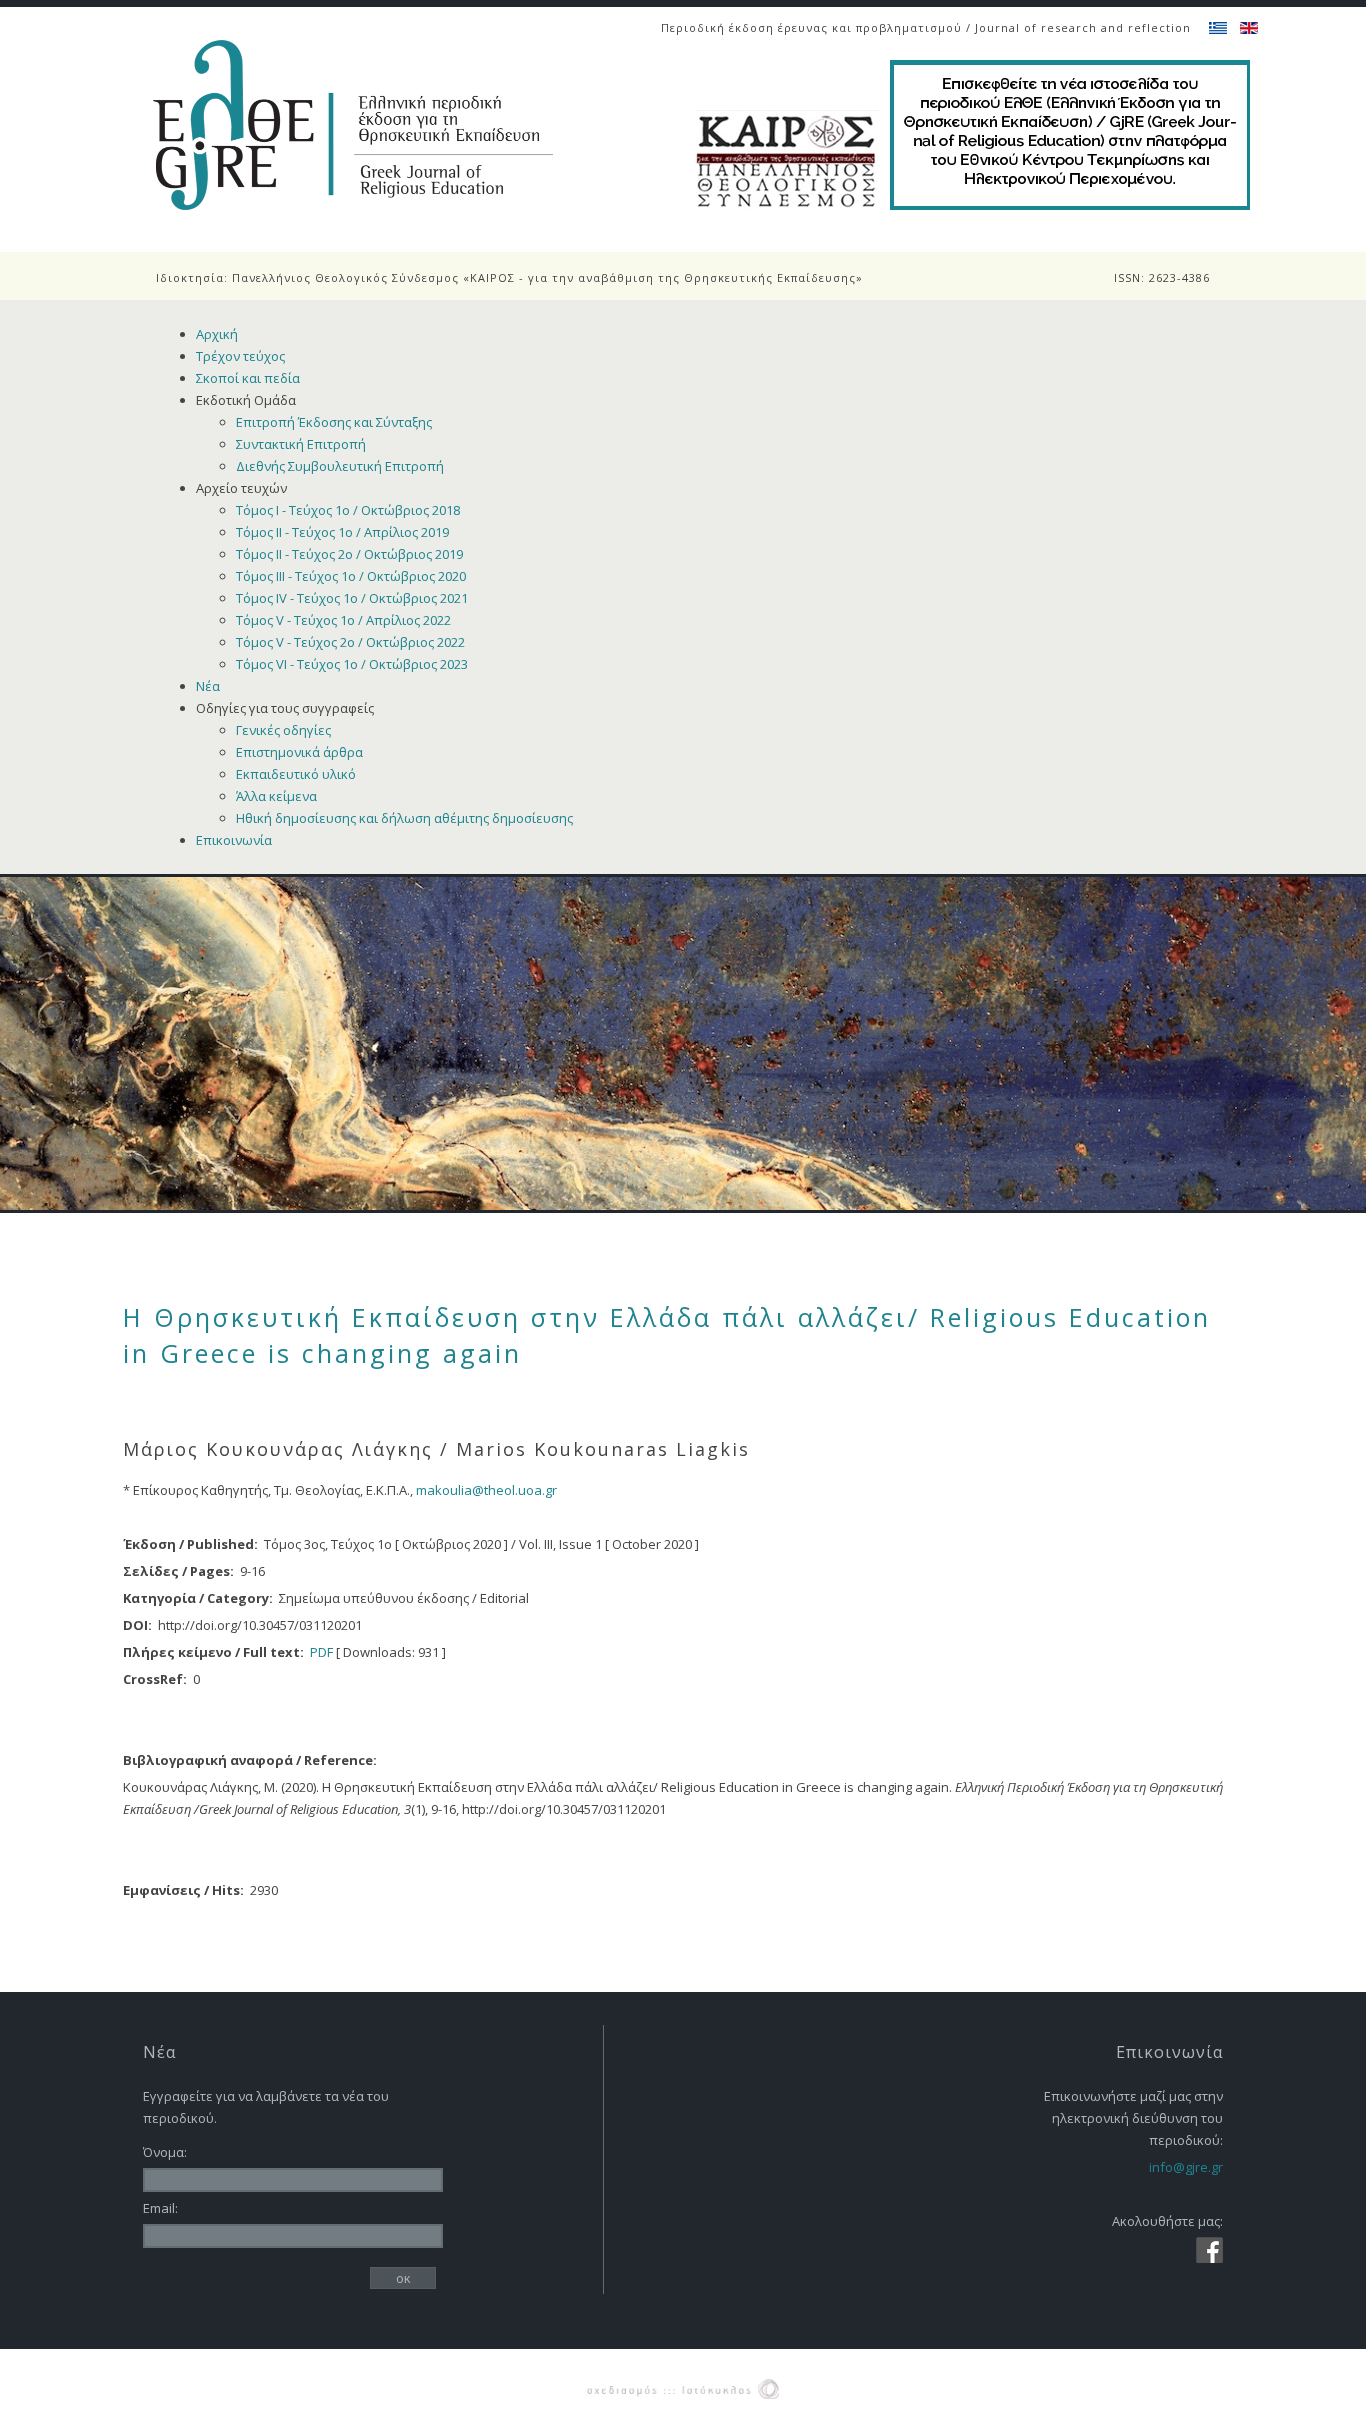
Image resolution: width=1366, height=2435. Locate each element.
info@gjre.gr (1186, 2167)
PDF (321, 1652)
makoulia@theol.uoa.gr (486, 1490)
